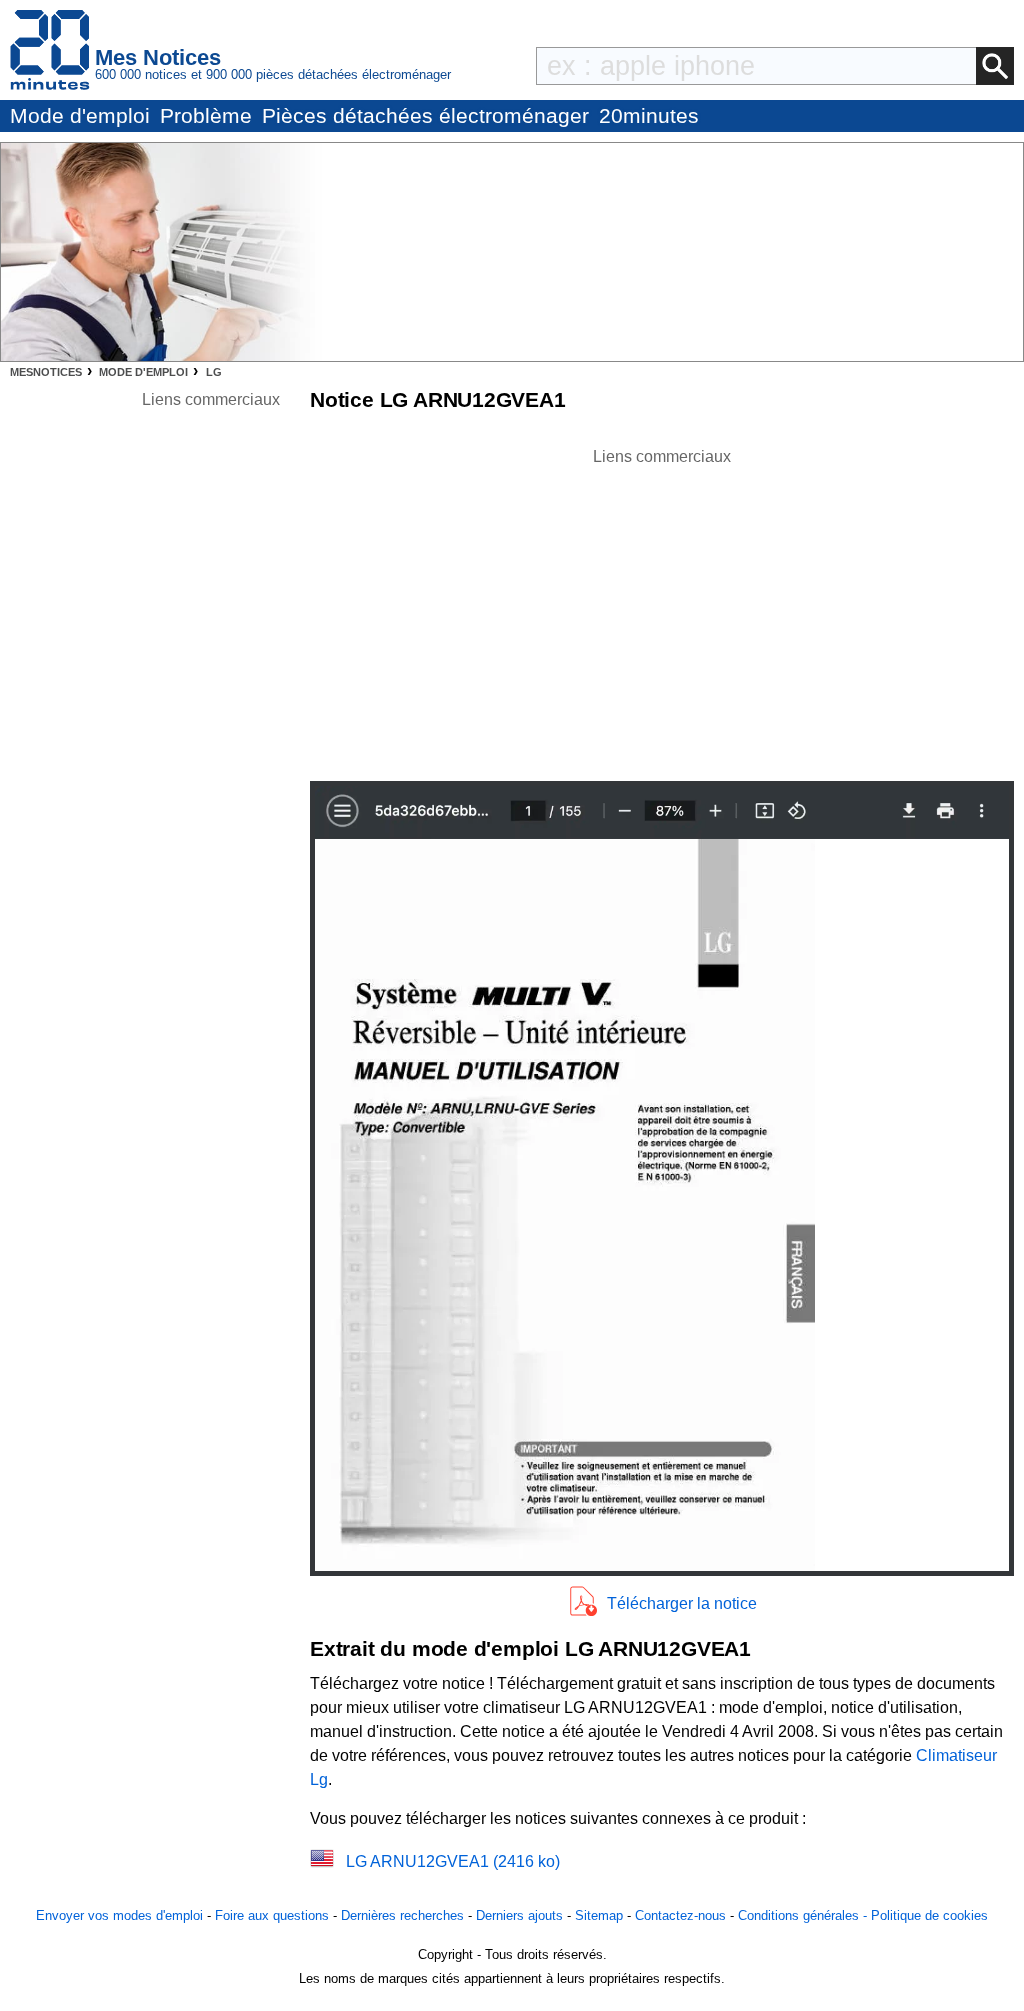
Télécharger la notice (682, 1603)
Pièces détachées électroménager (425, 115)
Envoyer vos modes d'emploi (119, 1915)
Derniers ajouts (519, 1915)
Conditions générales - (804, 1915)
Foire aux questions (272, 1915)
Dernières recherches (402, 1915)
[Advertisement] (662, 609)
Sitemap (599, 1915)
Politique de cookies (929, 1915)
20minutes (649, 115)
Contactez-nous (680, 1915)
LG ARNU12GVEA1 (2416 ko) (453, 1861)
